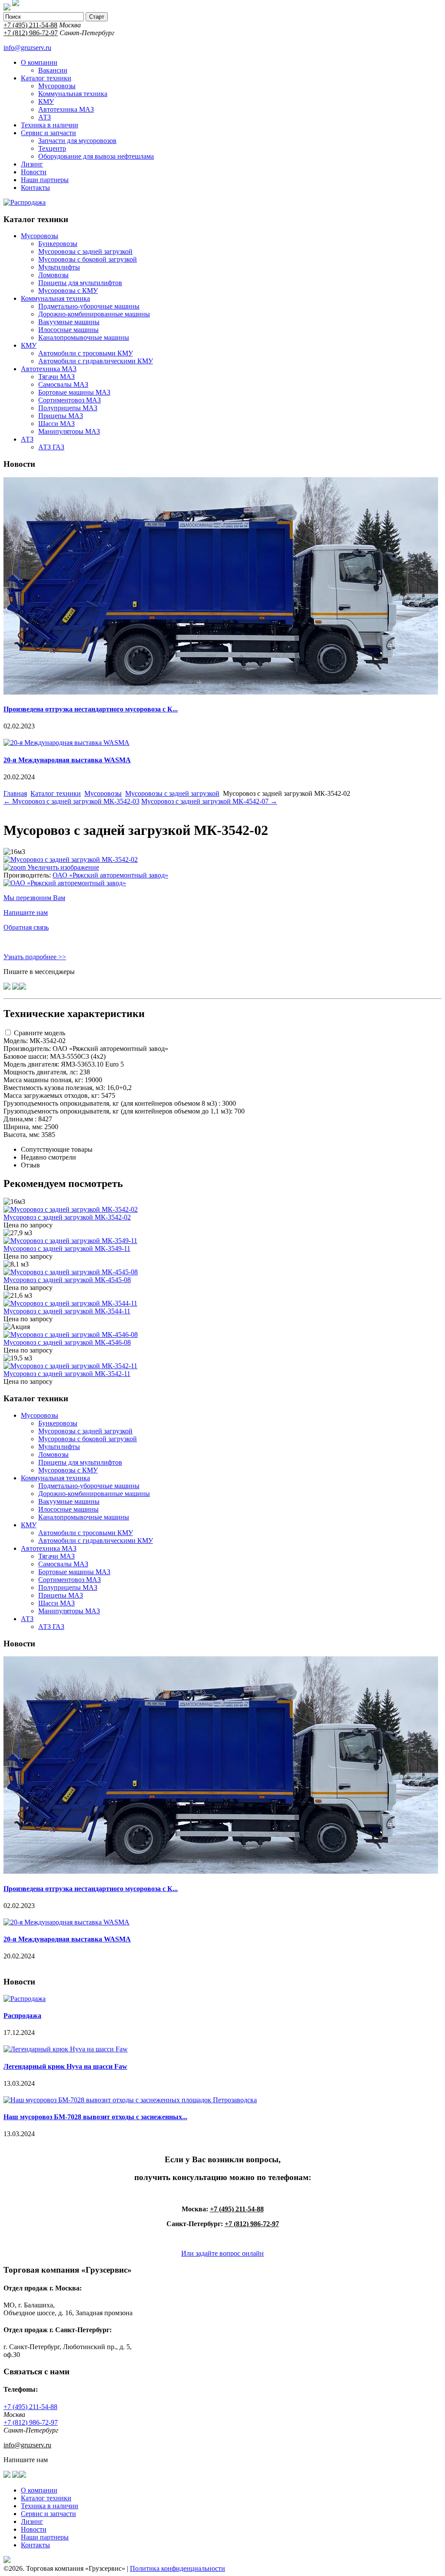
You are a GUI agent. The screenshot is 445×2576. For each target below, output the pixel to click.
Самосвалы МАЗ (63, 384)
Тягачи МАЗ (56, 377)
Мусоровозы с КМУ (68, 291)
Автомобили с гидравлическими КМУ (96, 361)
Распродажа (22, 2016)
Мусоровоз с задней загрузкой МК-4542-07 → (209, 801)
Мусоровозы (57, 86)
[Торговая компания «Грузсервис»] (7, 8)
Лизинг (32, 164)
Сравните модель (40, 1033)
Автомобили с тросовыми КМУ (86, 353)
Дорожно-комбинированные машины (94, 314)
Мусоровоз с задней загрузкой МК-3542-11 (67, 1374)
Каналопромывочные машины (84, 337)
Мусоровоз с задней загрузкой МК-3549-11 (67, 1248)
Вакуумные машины (69, 322)
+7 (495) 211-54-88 (30, 25)
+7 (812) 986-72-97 (31, 33)
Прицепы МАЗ (61, 416)
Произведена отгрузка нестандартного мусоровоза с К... (91, 709)
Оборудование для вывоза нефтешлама (96, 156)
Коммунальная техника (73, 94)
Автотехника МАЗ (66, 109)
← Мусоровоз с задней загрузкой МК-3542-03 (71, 801)
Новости (34, 172)
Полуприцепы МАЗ (68, 408)
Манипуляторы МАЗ (69, 431)
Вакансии (53, 70)
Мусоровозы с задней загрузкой (85, 251)
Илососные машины (68, 330)
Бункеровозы (58, 244)
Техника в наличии (50, 125)
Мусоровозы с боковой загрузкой (88, 259)
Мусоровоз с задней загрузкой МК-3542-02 (67, 1217)
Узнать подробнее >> (35, 957)
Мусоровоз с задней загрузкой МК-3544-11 (67, 1311)
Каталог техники (46, 78)
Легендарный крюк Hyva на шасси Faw (65, 2066)
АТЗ (45, 117)
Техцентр (52, 148)
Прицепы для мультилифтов (80, 283)
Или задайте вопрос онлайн (222, 2253)
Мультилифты (59, 267)
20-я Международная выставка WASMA (67, 760)
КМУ (46, 101)
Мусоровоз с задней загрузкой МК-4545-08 (67, 1280)
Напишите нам (26, 912)
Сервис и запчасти (48, 133)
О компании (39, 62)
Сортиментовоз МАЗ (70, 400)
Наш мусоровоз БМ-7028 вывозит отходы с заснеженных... (95, 2117)
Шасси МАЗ (56, 424)
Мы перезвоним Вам (34, 898)
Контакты (35, 188)
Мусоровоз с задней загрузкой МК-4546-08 (67, 1342)
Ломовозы (53, 275)
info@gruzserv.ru (27, 48)
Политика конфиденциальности (178, 2568)
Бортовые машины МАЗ (74, 392)
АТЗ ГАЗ (51, 447)
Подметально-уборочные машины (89, 306)
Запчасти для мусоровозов (77, 141)
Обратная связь (26, 927)
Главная (15, 793)
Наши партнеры (45, 180)
